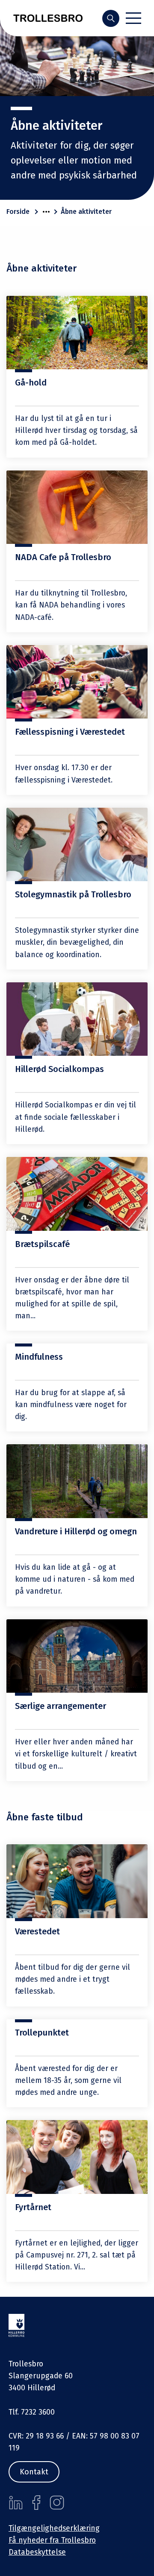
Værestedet (37, 1931)
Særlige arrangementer (61, 1706)
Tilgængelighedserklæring (54, 2528)
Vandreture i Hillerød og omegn (76, 1531)
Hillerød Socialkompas (59, 1069)
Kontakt (34, 2472)
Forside (18, 212)
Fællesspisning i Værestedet (70, 732)
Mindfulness (39, 1357)
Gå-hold (31, 383)
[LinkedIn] (16, 2503)
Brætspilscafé (42, 1244)
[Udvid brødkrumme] (46, 212)
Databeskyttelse (37, 2552)
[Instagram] (57, 2503)
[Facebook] (36, 2503)
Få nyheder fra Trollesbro (52, 2540)
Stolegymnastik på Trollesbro (73, 894)
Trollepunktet (42, 2033)
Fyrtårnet (33, 2207)
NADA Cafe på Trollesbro (63, 557)
